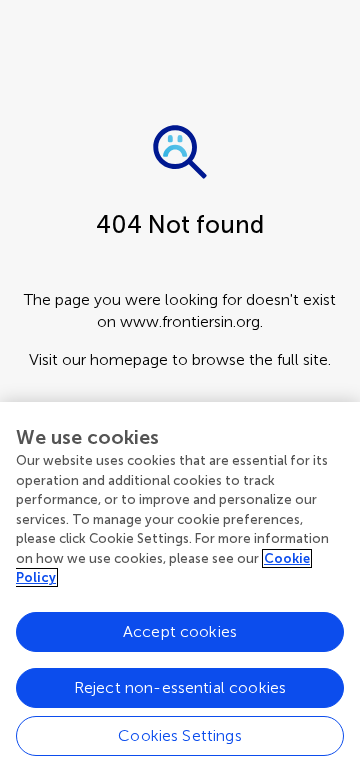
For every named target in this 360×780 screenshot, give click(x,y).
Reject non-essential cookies (180, 687)
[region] (180, 591)
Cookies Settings (180, 735)
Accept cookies (180, 631)
